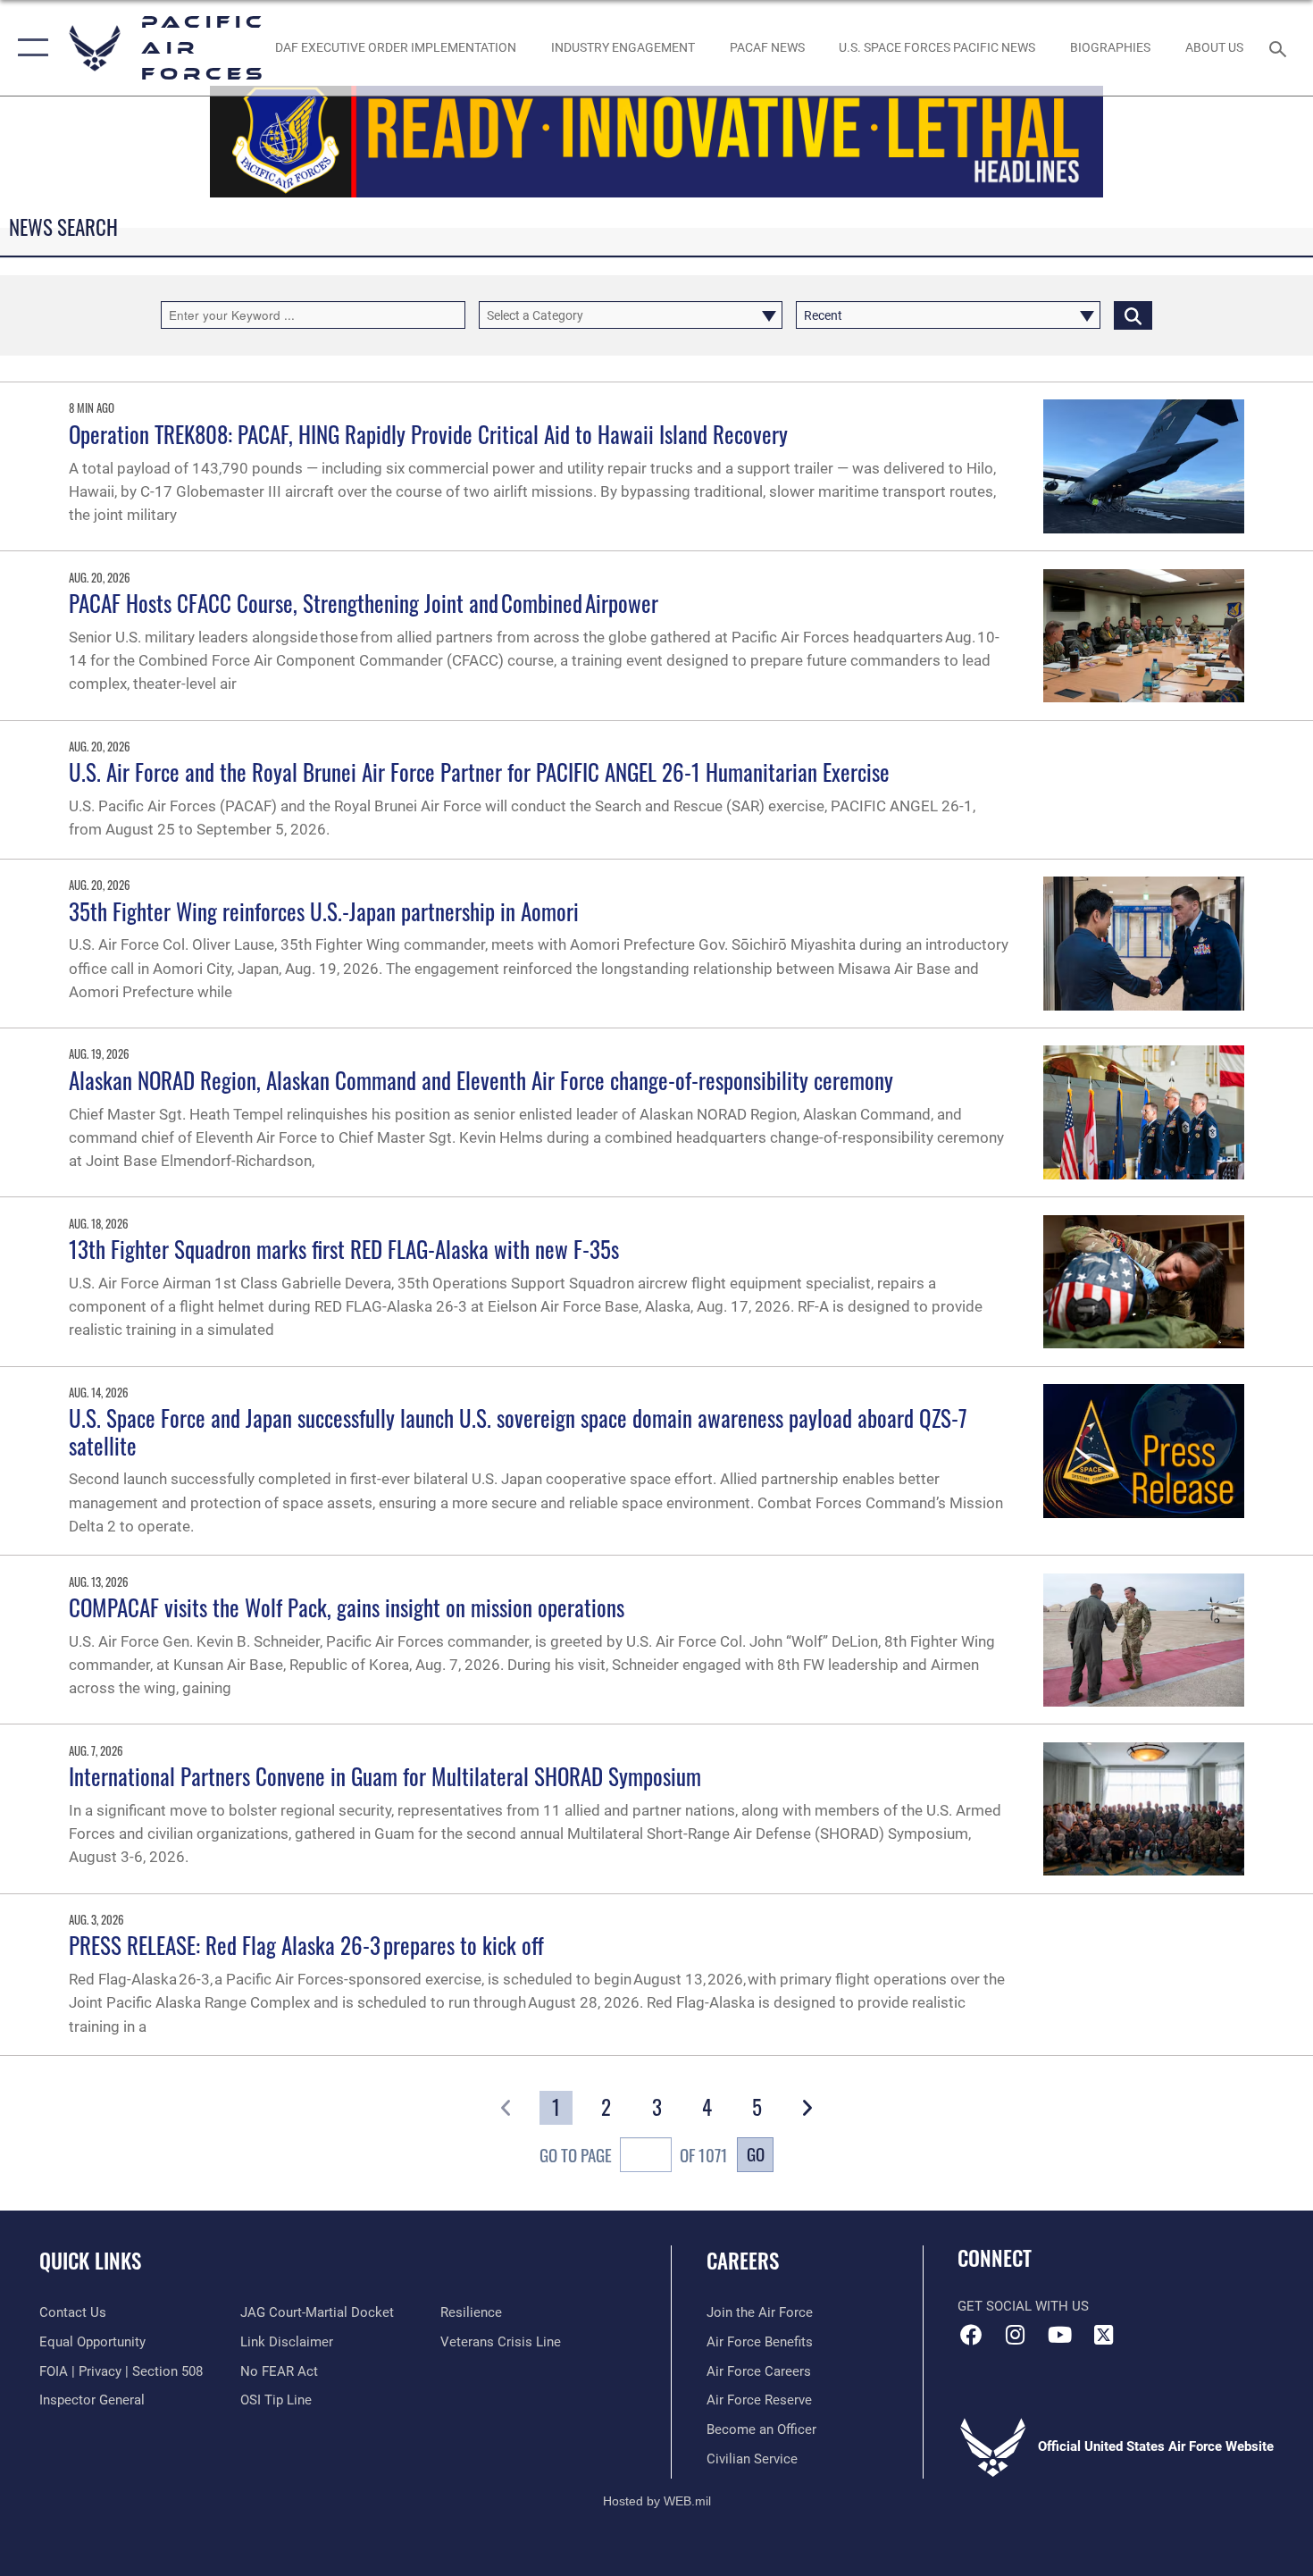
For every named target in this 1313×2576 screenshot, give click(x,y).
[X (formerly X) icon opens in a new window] (1103, 2335)
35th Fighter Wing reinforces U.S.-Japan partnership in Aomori (324, 911)
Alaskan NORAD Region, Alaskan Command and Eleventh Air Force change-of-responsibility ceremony (481, 1080)
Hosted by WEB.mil (657, 2501)
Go (756, 2154)
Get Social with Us (1023, 2306)
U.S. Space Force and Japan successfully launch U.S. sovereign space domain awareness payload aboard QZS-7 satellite (518, 1431)
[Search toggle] (1280, 47)
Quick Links (90, 2261)
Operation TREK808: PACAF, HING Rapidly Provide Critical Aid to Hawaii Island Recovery (428, 434)
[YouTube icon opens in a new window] (1059, 2335)
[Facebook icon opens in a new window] (971, 2335)
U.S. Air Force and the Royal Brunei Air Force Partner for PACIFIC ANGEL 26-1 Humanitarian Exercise (479, 772)
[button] (29, 48)
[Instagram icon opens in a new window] (1016, 2335)
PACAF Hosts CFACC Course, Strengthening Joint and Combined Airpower (365, 603)
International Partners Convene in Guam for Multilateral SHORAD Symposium (385, 1776)
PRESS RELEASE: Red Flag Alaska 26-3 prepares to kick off (308, 1945)
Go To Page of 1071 (634, 2155)
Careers (743, 2261)
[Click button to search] (1133, 315)
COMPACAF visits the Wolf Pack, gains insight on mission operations (347, 1607)
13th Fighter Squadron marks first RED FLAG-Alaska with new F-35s (344, 1249)
